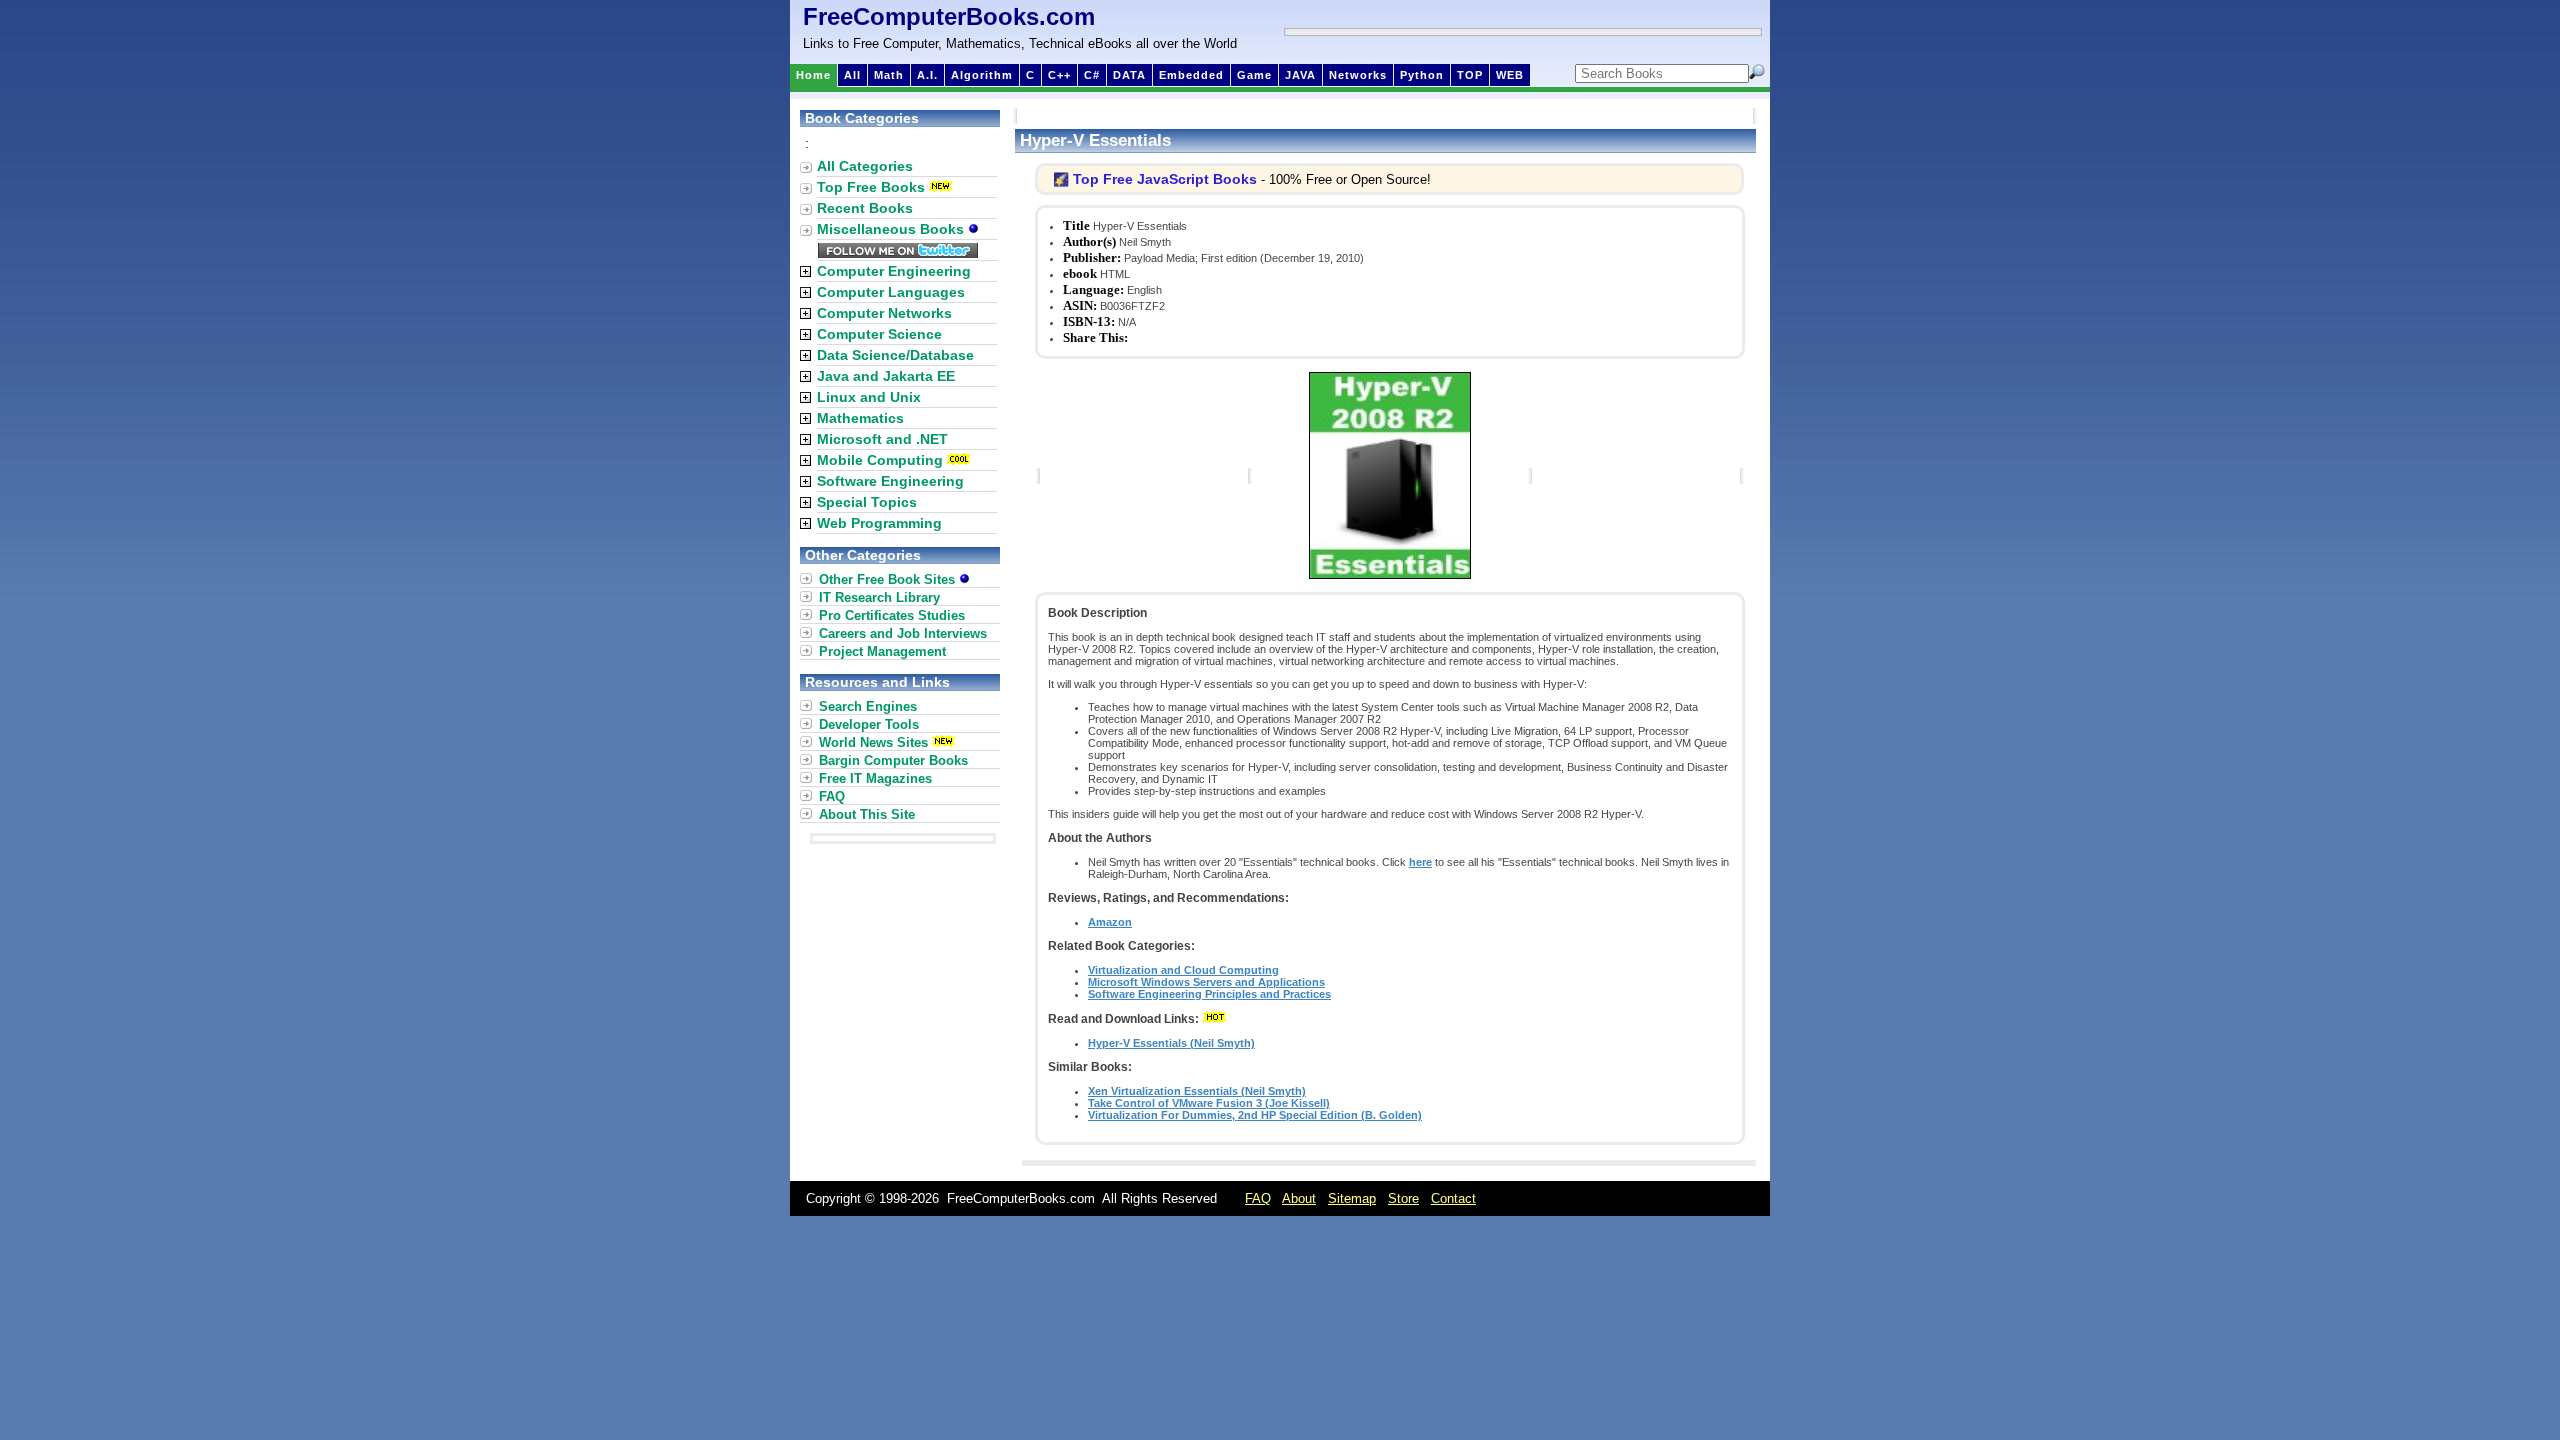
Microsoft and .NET (882, 439)
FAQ (832, 796)
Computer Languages (891, 292)
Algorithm (982, 75)
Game (1254, 75)
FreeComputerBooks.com (949, 16)
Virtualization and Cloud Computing (1183, 970)
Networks (1358, 75)
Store (1403, 1198)
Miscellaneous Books (892, 229)
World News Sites (873, 742)
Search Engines (868, 706)
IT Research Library (879, 597)
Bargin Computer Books (893, 760)
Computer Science (879, 334)
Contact (1453, 1198)
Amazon (1110, 922)
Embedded (1191, 75)
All (852, 75)
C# (1092, 75)
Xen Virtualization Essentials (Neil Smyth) (1197, 1091)
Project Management (882, 651)
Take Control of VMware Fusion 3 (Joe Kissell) (1209, 1103)
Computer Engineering (894, 271)
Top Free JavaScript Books (1165, 179)
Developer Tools (869, 724)
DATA (1129, 75)
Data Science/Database (895, 355)
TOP (1470, 75)
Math (889, 75)
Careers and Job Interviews (903, 633)
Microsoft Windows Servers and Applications (1206, 982)
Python (1422, 75)
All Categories (865, 166)
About (1299, 1198)
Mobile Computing (880, 460)
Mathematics (860, 418)
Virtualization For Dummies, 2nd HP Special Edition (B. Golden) (1255, 1115)
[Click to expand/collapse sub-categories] (805, 271)
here (1420, 862)
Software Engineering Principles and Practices (1209, 994)
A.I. (927, 75)
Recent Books (865, 208)
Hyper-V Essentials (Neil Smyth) (1171, 1043)
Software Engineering (890, 481)
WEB (1510, 75)
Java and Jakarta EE (886, 376)
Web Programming (879, 523)
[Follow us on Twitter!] (898, 253)
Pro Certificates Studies (892, 615)
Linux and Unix (869, 397)
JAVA (1300, 75)
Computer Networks (884, 313)
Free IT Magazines (875, 778)
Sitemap (1352, 1198)
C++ (1059, 75)
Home (813, 75)
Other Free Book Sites (889, 579)
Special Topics (867, 502)
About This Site (867, 814)
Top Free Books (871, 187)
